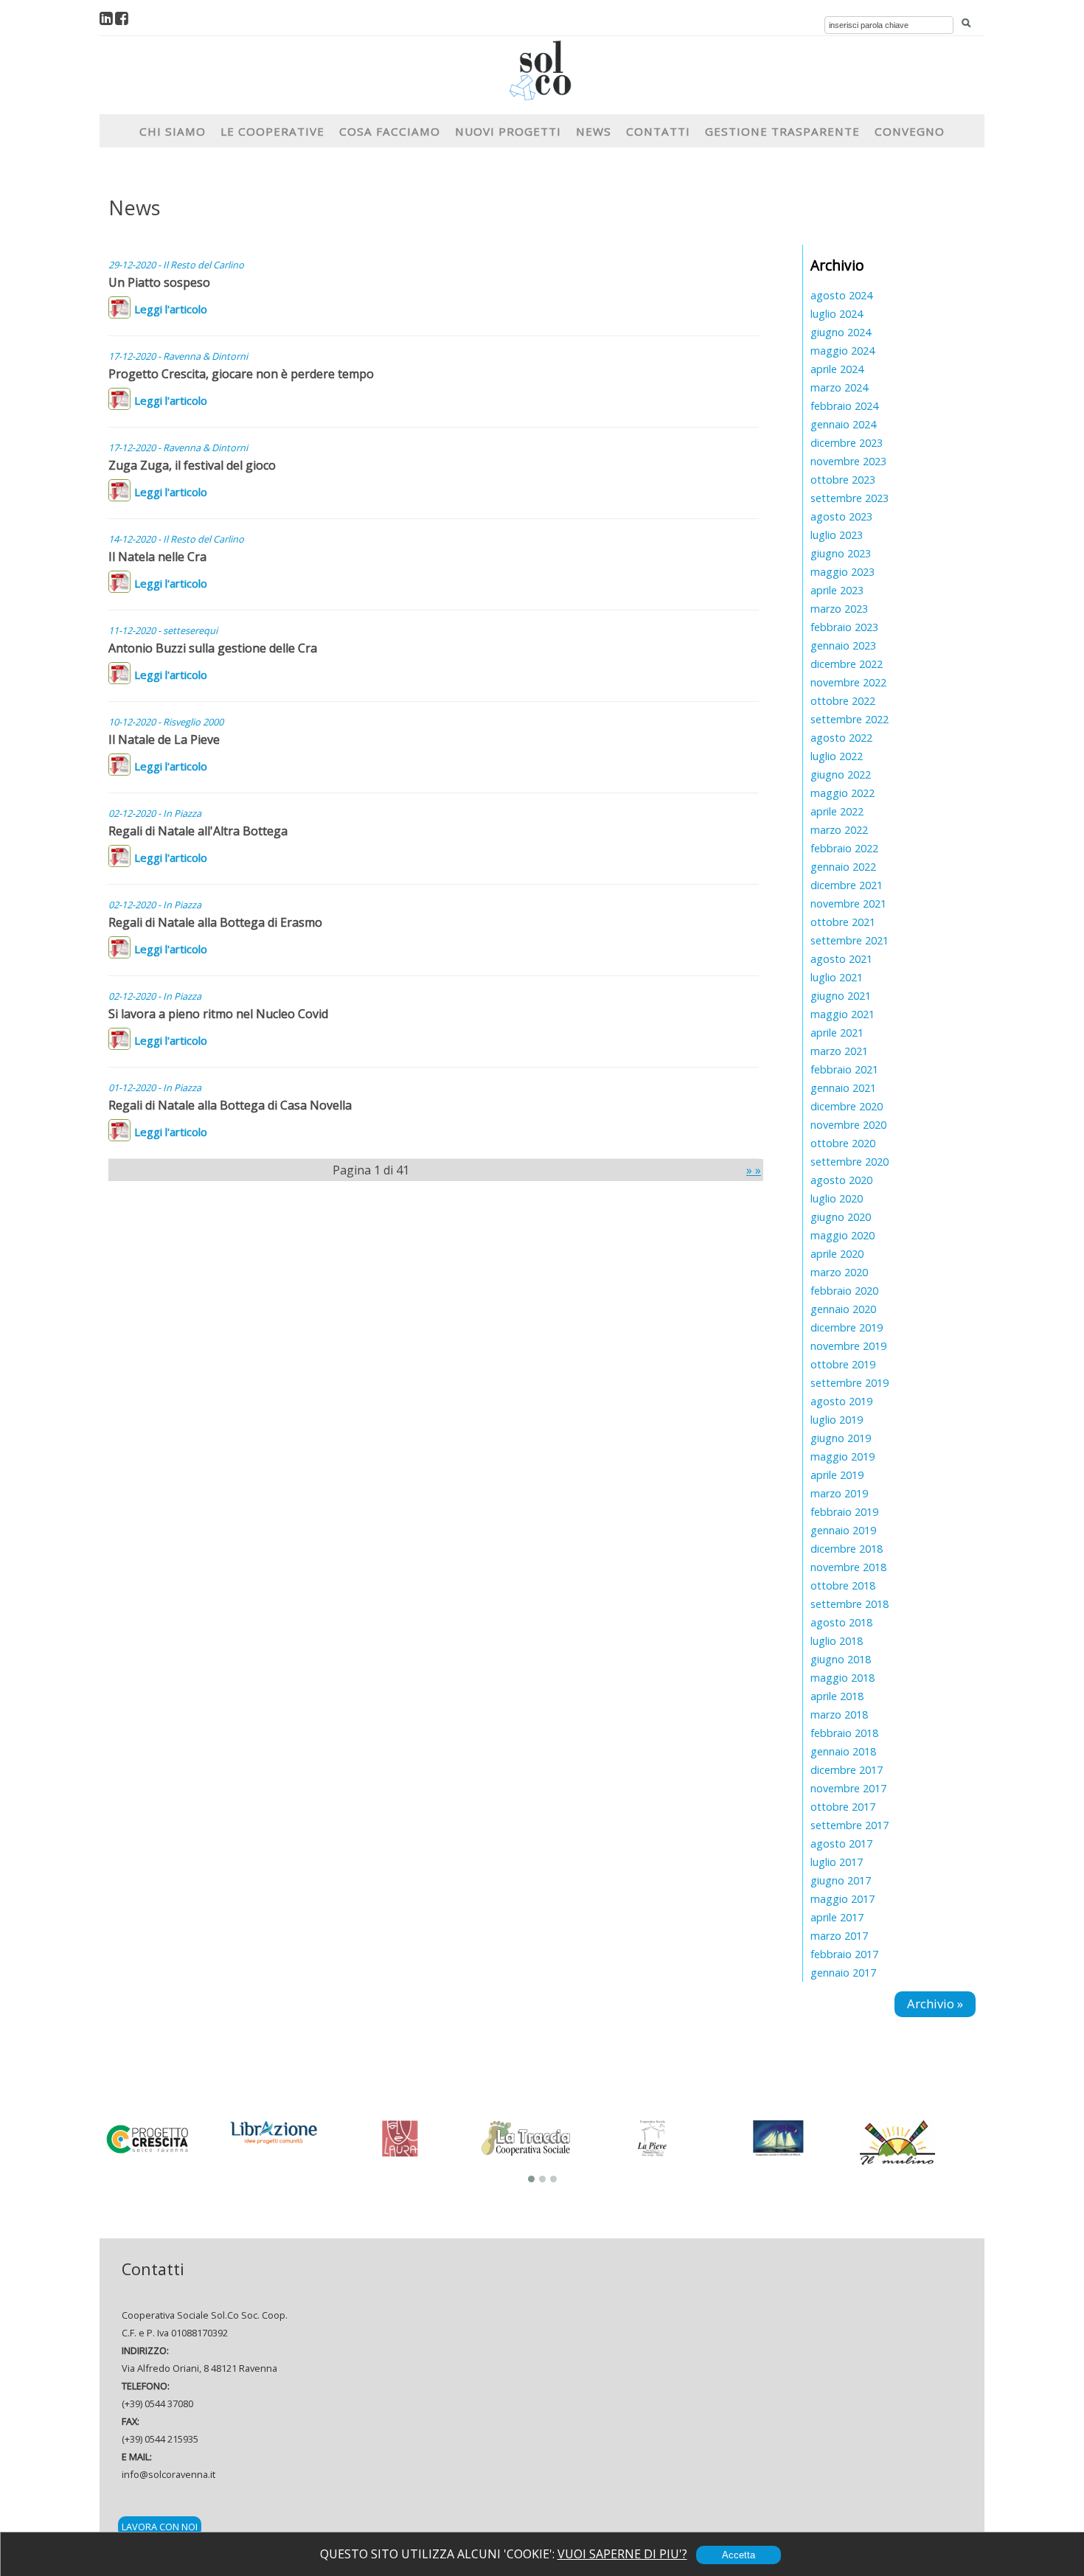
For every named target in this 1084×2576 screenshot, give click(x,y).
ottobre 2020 (843, 1143)
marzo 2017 (839, 1936)
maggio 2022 (842, 793)
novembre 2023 (848, 461)
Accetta (739, 2555)
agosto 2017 (841, 1844)
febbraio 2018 (844, 1733)
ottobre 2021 (843, 922)
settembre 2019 (850, 1383)
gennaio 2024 (843, 424)
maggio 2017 (842, 1899)
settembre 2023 (850, 498)
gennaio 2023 (843, 645)
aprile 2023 (837, 590)
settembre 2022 (850, 719)
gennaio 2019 (843, 1530)
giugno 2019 (841, 1438)
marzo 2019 (839, 1493)
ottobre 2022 (843, 701)
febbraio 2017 (844, 1954)
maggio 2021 (842, 1014)
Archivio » (935, 2004)
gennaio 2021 (843, 1088)
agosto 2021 (841, 959)
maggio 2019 (842, 1456)
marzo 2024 (839, 387)
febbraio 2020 (844, 1291)
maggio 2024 (842, 351)
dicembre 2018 (847, 1549)
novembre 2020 (848, 1125)
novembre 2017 (848, 1788)
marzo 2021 (839, 1051)
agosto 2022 (841, 738)
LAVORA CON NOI (160, 2527)
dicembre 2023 (847, 443)
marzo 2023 (839, 609)
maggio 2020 (842, 1235)
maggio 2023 (842, 572)
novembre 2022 (848, 682)
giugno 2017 (841, 1880)
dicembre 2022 (847, 664)
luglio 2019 (837, 1420)
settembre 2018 (850, 1604)
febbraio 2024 (844, 406)
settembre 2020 (850, 1162)
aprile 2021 (837, 1033)
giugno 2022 (841, 774)
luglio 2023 (837, 535)
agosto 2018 (841, 1622)
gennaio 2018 (843, 1751)
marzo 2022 (839, 830)
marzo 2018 (839, 1715)
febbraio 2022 (844, 848)
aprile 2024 (837, 369)
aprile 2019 (837, 1475)
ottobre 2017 (843, 1807)
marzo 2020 (839, 1272)
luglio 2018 (837, 1641)
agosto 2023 (841, 516)
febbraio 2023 (844, 627)
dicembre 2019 (847, 1327)
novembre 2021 (848, 904)
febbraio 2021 (844, 1069)
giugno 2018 (841, 1659)
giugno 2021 (841, 996)
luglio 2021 (837, 977)
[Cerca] (966, 24)
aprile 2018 (837, 1696)
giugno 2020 (841, 1217)
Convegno (910, 131)
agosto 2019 (841, 1401)
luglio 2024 (837, 314)
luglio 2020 (837, 1198)
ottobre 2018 (843, 1585)
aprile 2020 (837, 1254)
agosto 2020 (841, 1180)
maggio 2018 (842, 1678)
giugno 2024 (841, 332)
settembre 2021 (850, 940)
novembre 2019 (848, 1346)
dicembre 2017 (847, 1770)
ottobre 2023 (843, 480)
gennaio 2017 (843, 1973)
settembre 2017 (850, 1825)
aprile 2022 (837, 811)
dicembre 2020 (847, 1106)
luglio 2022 (837, 756)
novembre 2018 (848, 1567)
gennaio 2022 (843, 867)
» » (754, 1170)
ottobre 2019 (843, 1364)
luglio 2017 (837, 1862)
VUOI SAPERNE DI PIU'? (622, 2554)
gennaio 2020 (843, 1309)
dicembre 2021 (847, 885)
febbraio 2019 (844, 1512)
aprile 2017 (837, 1917)
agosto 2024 (841, 295)
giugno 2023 (841, 553)
